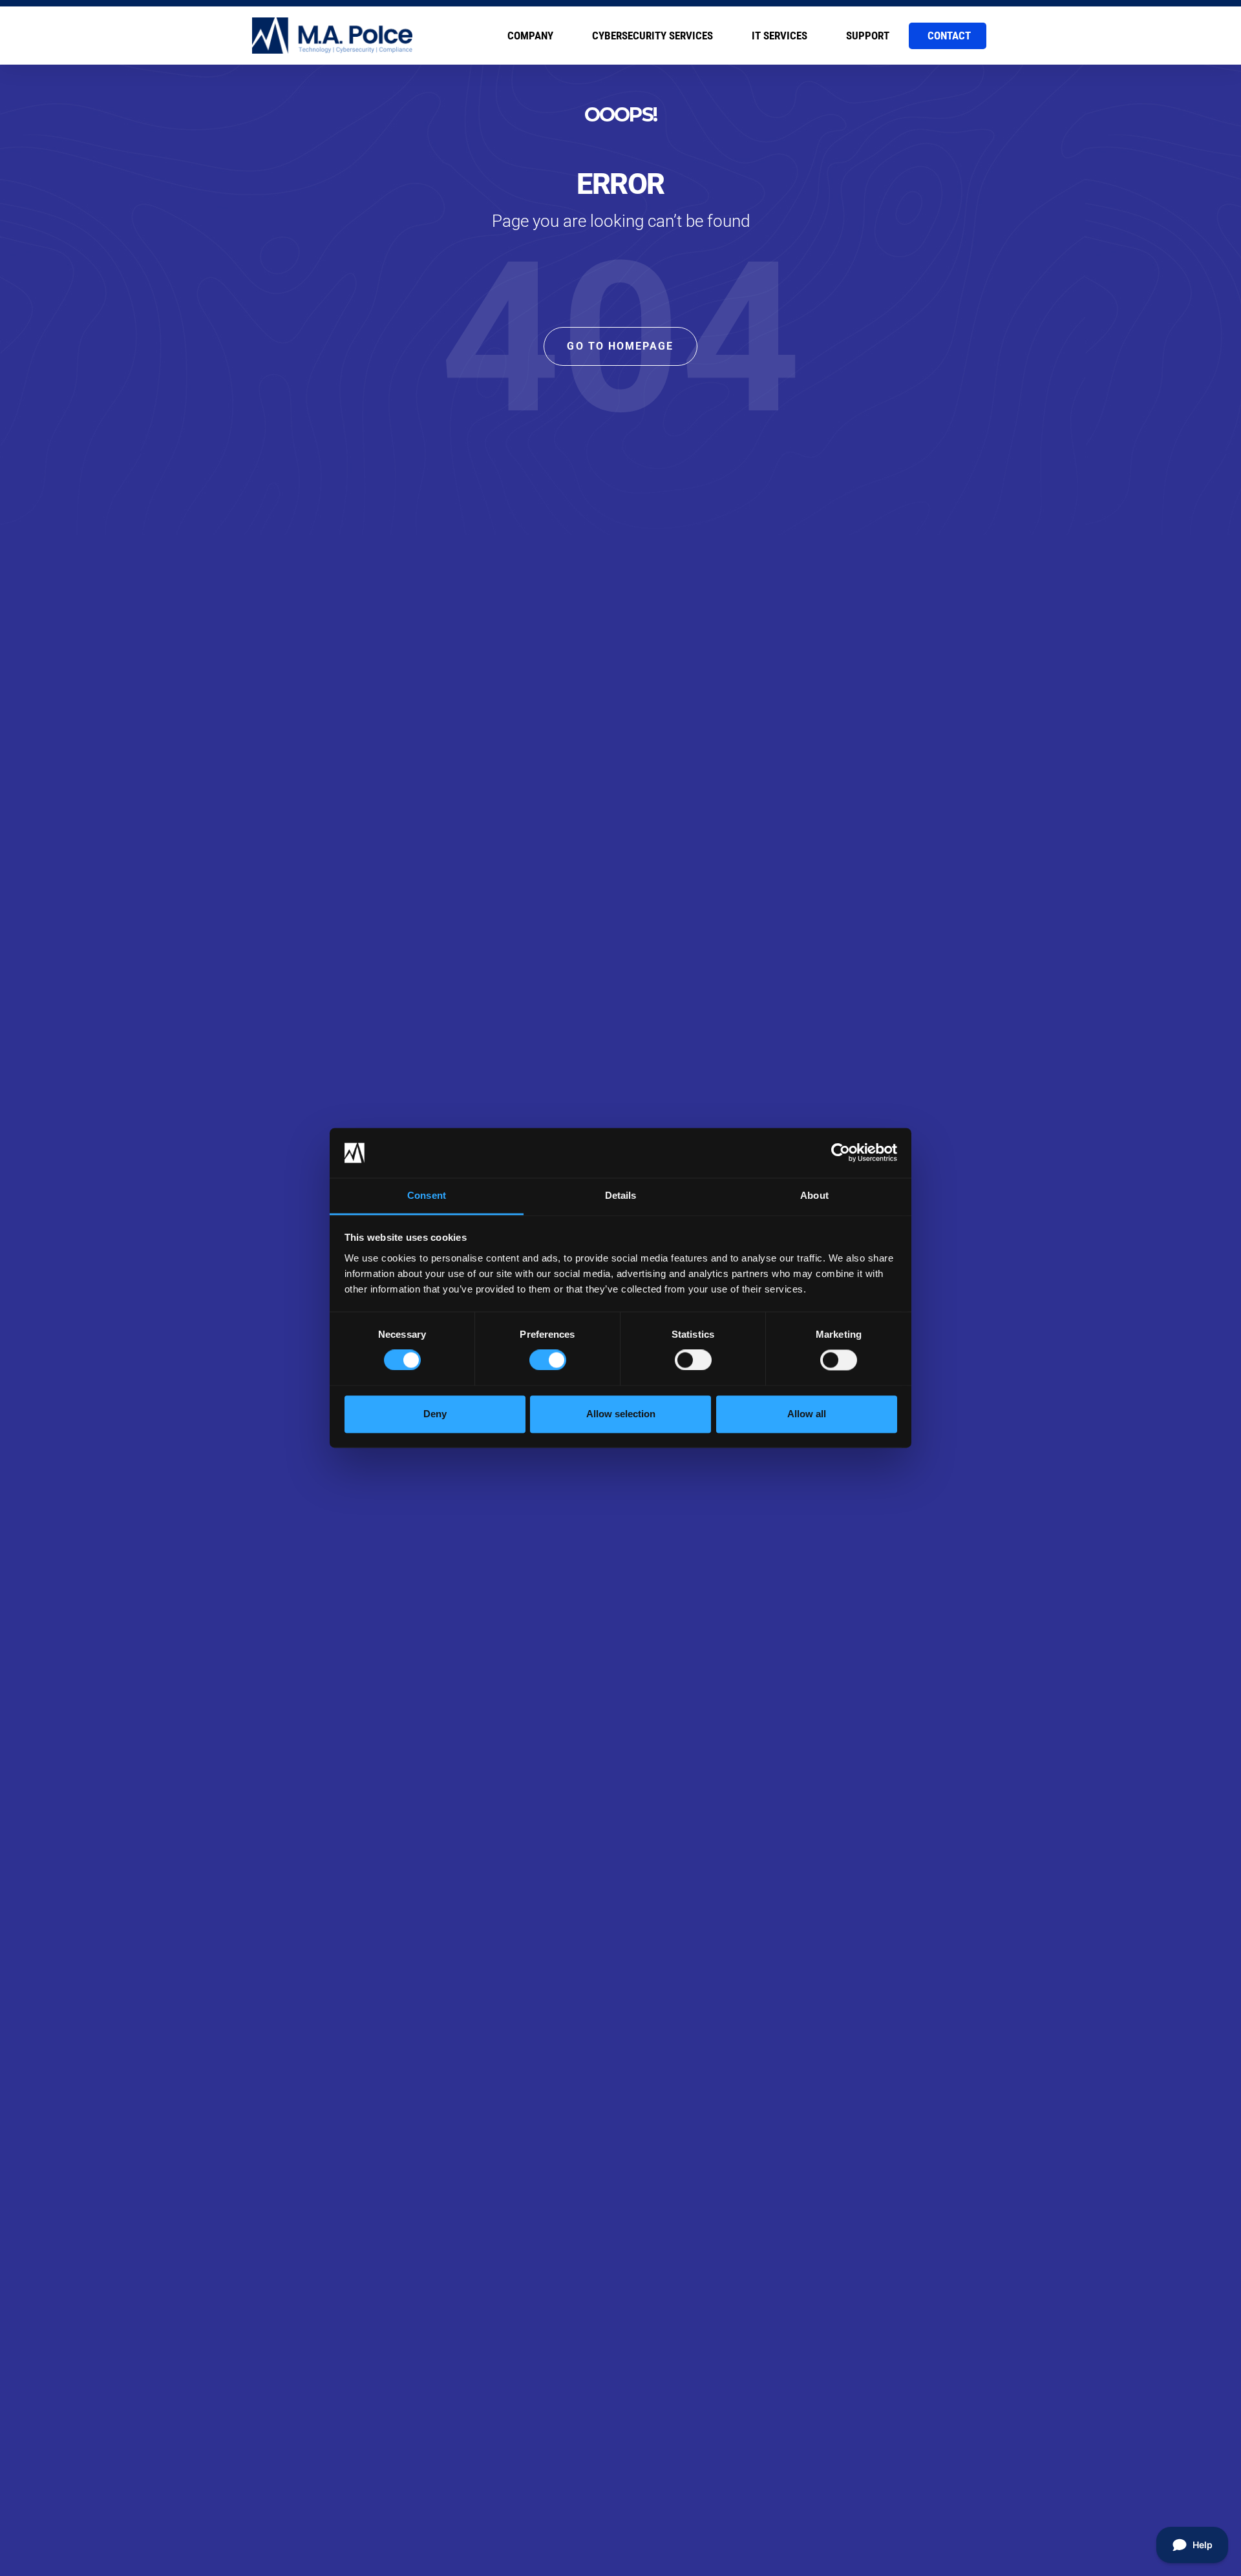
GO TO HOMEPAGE (620, 346)
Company (530, 36)
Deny (435, 1414)
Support (868, 36)
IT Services (780, 36)
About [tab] (814, 1195)
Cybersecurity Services (652, 36)
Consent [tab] (427, 1195)
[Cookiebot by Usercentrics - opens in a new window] (841, 1153)
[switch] (548, 1360)
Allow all (807, 1414)
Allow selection (621, 1414)
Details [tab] (621, 1195)
